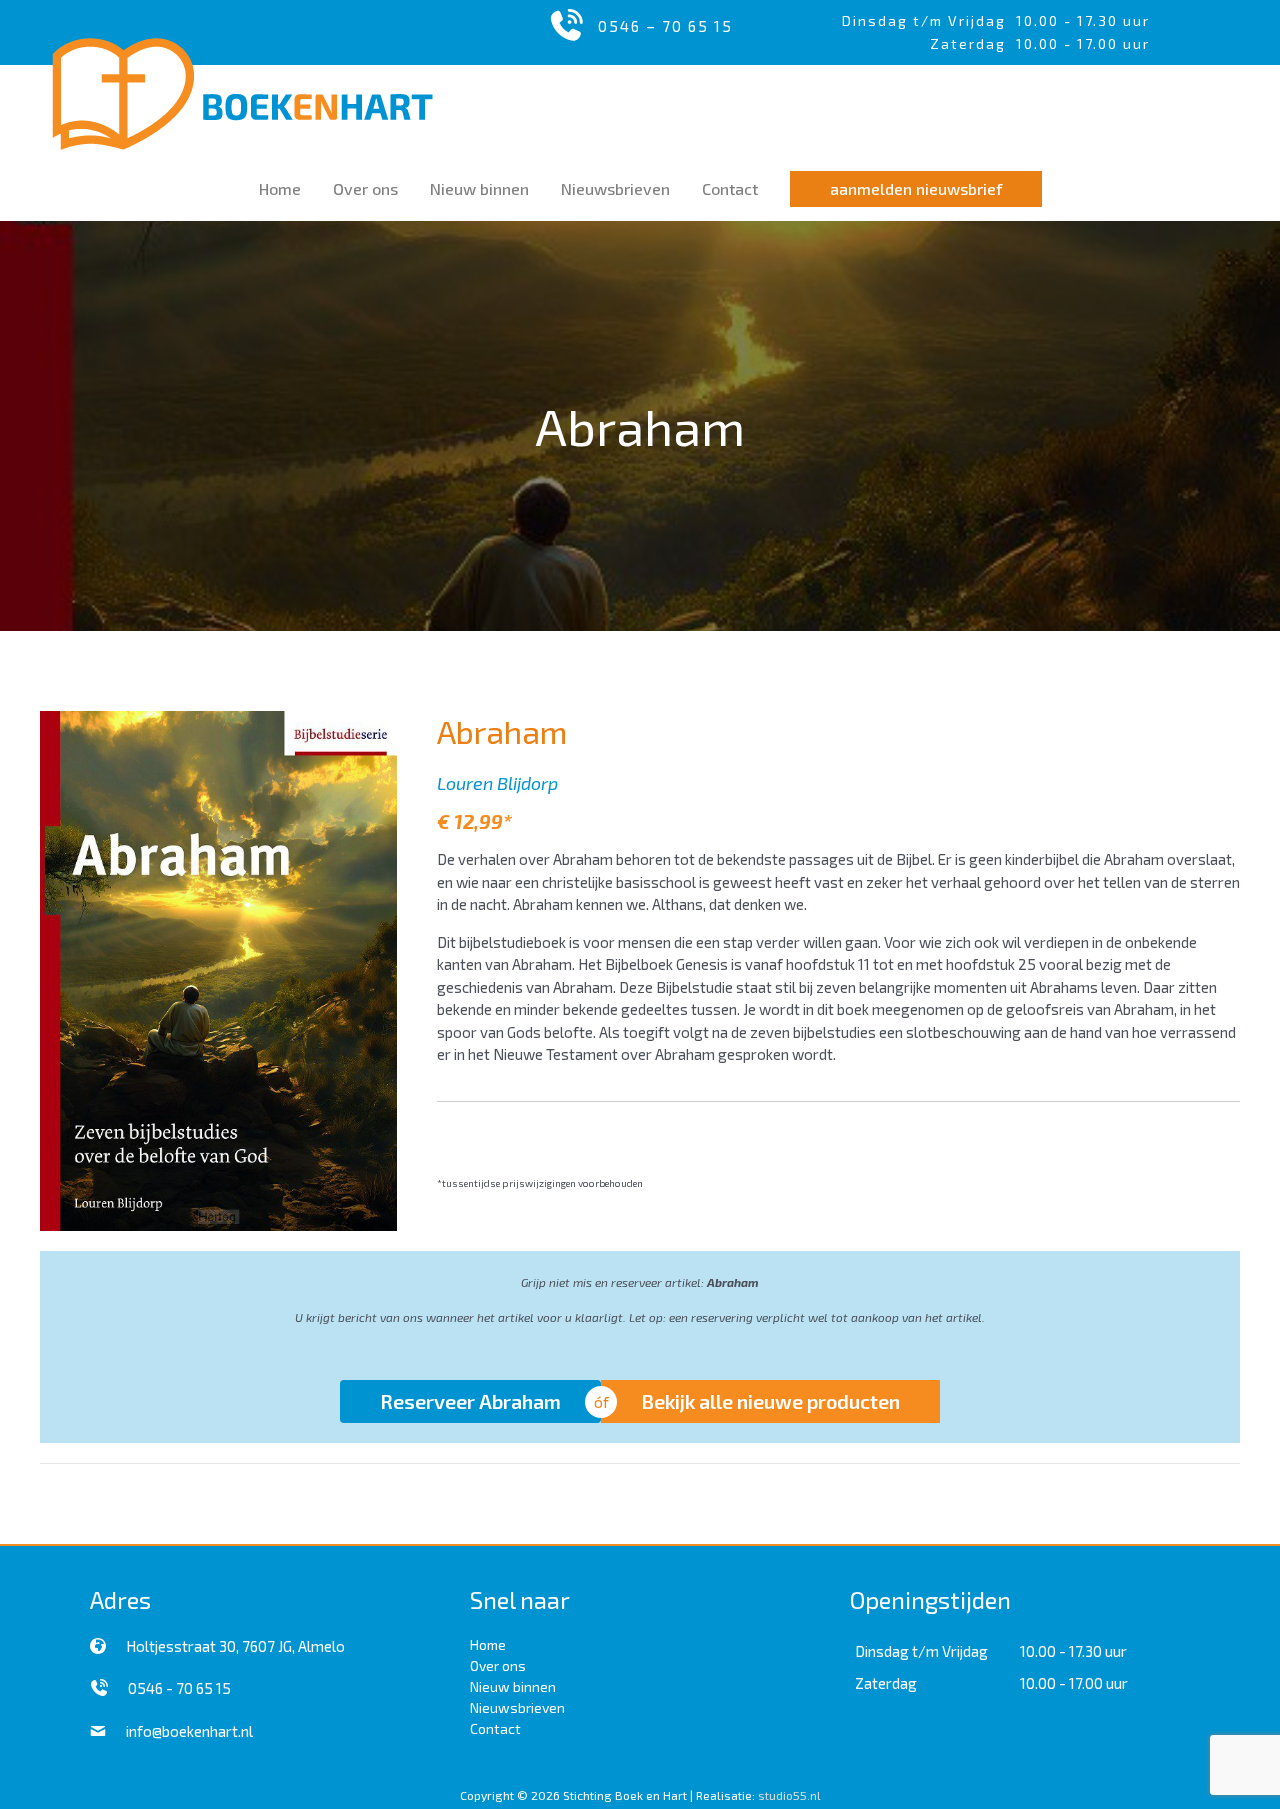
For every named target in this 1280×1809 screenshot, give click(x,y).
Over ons (498, 1665)
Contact (495, 1728)
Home (488, 1644)
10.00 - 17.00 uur (1074, 1683)
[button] (916, 189)
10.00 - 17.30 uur (1083, 20)
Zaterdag (886, 1683)
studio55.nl (789, 1795)
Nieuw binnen (513, 1686)
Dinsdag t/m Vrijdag (929, 20)
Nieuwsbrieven (517, 1707)
